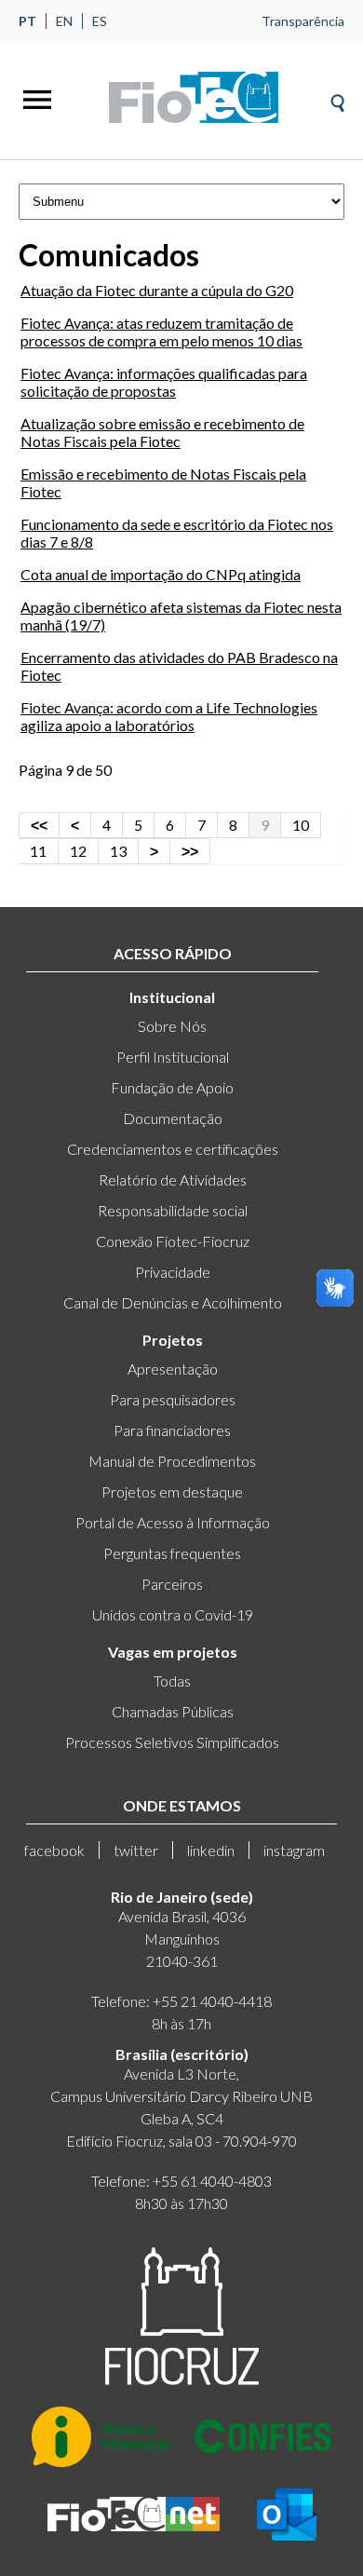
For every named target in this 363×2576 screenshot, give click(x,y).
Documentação (173, 1118)
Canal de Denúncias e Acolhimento (173, 1302)
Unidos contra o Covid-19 (173, 1614)
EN (64, 21)
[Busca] (337, 97)
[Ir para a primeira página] (39, 825)
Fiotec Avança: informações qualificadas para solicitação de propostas (164, 382)
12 (78, 851)
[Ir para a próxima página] (155, 851)
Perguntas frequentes (172, 1553)
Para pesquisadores (173, 1399)
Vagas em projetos (173, 1652)
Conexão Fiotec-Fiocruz (173, 1241)
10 (301, 825)
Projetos (173, 1340)
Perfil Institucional (173, 1057)
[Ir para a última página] (190, 851)
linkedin (211, 1850)
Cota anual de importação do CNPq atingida (161, 574)
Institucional (172, 997)
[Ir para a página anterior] (75, 825)
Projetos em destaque (172, 1491)
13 (118, 851)
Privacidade (173, 1272)
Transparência (303, 21)
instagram (294, 1850)
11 (38, 851)
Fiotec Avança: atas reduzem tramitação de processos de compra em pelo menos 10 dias (161, 332)
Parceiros (172, 1584)
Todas (172, 1681)
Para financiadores (172, 1430)
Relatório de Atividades (173, 1180)
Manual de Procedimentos (172, 1461)
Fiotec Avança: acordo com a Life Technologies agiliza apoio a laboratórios (169, 716)
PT (27, 21)
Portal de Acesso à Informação (173, 1522)
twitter (136, 1850)
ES (100, 21)
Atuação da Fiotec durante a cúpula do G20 (157, 290)
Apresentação (173, 1369)
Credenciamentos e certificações (173, 1149)
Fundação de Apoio (172, 1087)
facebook (54, 1850)
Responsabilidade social (173, 1210)
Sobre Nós (172, 1026)
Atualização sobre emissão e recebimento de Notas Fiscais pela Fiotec (162, 432)
